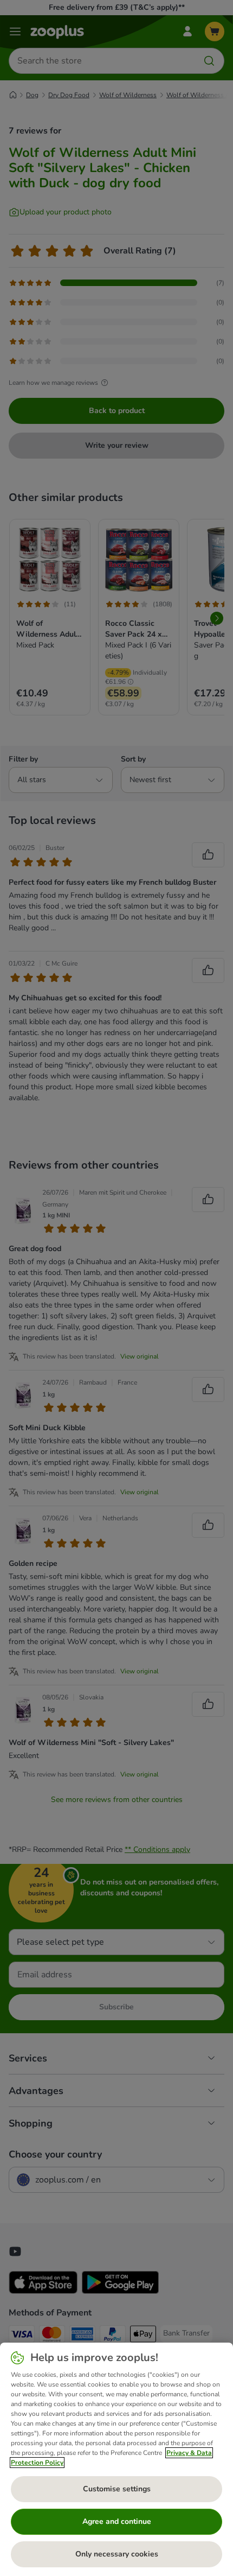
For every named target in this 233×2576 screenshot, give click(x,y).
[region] (116, 2459)
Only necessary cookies (117, 2554)
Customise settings (117, 2489)
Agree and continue (117, 2521)
